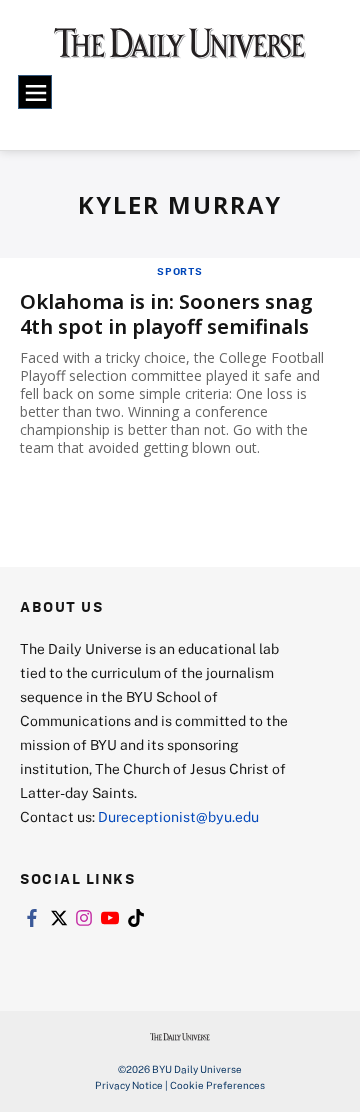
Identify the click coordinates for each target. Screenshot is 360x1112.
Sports (180, 271)
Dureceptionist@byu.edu (178, 816)
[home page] (180, 50)
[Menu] (35, 92)
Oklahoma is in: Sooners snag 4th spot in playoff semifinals (166, 314)
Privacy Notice (129, 1085)
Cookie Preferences (217, 1085)
